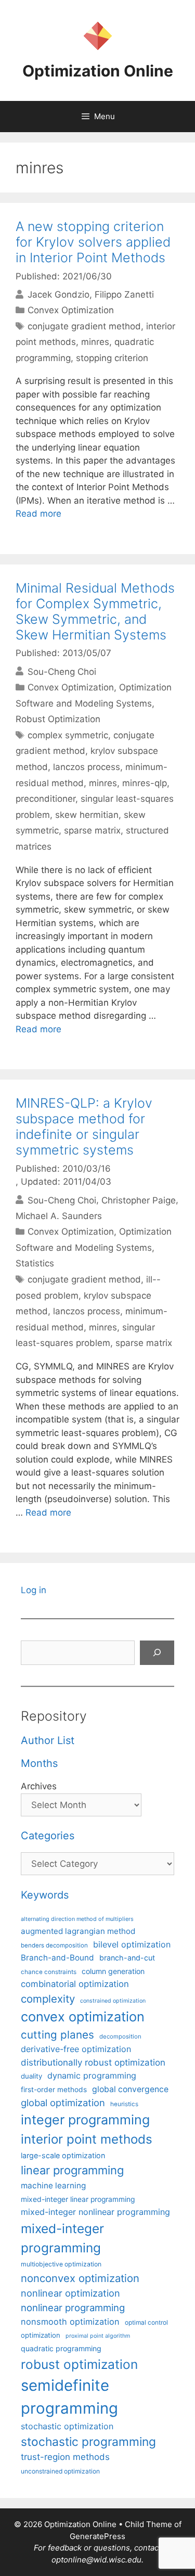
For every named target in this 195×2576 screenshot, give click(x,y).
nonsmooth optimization (70, 2322)
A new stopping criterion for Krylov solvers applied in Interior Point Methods (93, 242)
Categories (48, 1836)
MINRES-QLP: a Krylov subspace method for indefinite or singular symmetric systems (84, 1126)
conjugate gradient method (84, 326)
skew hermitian (87, 815)
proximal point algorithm (98, 2336)
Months (39, 1763)
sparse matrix (92, 830)
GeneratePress (97, 2536)
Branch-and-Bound (57, 1958)
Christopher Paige (139, 1200)
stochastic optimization (67, 2426)
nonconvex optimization (80, 2278)
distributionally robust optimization (93, 2062)
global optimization (63, 2103)
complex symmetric (68, 735)
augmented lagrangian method (78, 1931)
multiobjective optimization (61, 2264)
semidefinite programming (69, 2397)
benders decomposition (54, 1945)
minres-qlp (145, 783)
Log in (34, 1590)
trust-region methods (65, 2457)
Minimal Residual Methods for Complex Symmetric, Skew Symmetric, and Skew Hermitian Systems (95, 611)
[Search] (157, 1653)
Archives (39, 1786)
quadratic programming (61, 2348)
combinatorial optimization (75, 1984)
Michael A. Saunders (59, 1216)
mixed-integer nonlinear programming (95, 2212)
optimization (41, 2335)
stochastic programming (88, 2442)
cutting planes (57, 2035)
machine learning (53, 2186)
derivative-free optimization (76, 2049)
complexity (48, 1999)
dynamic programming (92, 2075)
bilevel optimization (132, 1944)
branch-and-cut (127, 1958)
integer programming (85, 2120)
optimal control (146, 2322)
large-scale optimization (63, 2155)
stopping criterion (112, 358)
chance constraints (49, 1972)
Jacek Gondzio (58, 294)
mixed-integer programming (62, 2238)
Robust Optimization (58, 719)
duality (31, 2076)
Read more (38, 514)
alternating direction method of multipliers (77, 1919)
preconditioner (45, 799)
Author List (48, 1740)
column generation (113, 1971)
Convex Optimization (71, 310)
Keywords (45, 1895)
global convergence (130, 2089)
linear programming (72, 2170)
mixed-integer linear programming (78, 2199)
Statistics (35, 1263)
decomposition (120, 2036)
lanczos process (87, 767)
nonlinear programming (73, 2308)
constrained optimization (113, 2001)
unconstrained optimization (60, 2471)
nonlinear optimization (70, 2293)
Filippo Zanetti (124, 294)
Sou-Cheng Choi (62, 671)
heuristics (124, 2104)
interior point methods (87, 2139)
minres (95, 342)
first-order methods (54, 2090)
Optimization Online (98, 71)
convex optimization (83, 2016)
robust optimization (79, 2364)
